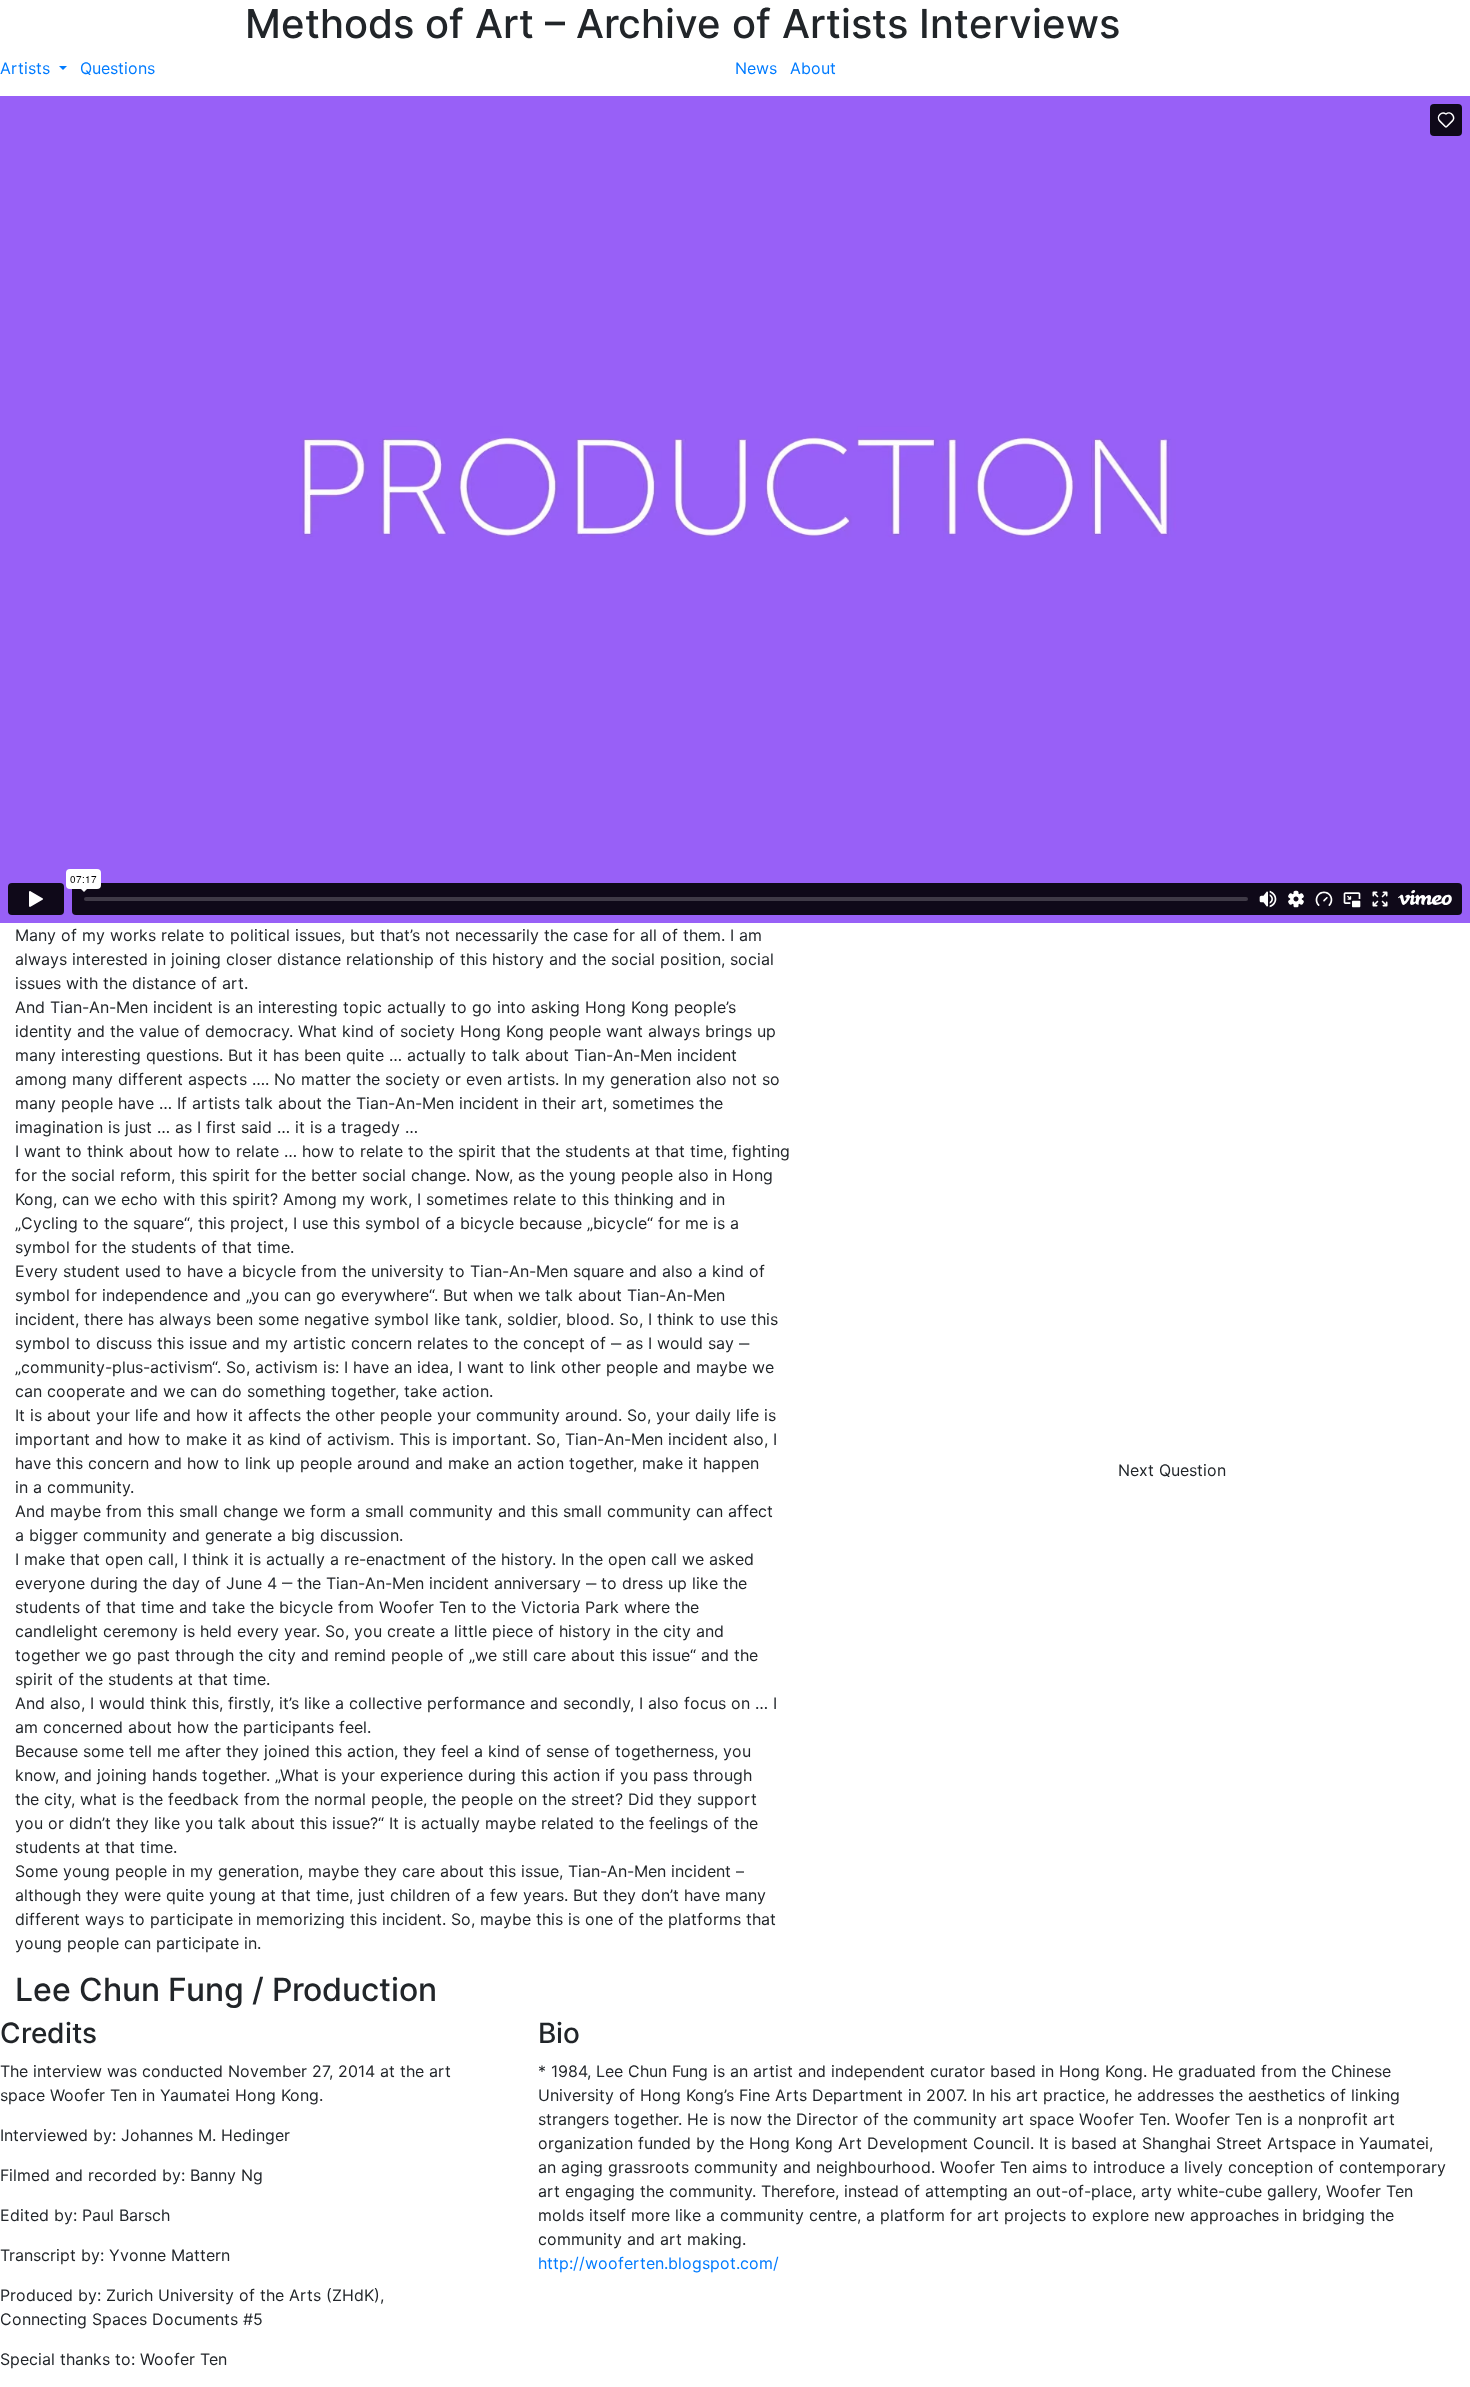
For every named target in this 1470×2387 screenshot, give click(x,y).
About (813, 68)
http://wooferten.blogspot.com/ (658, 2263)
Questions (117, 68)
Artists (27, 68)
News (756, 68)
